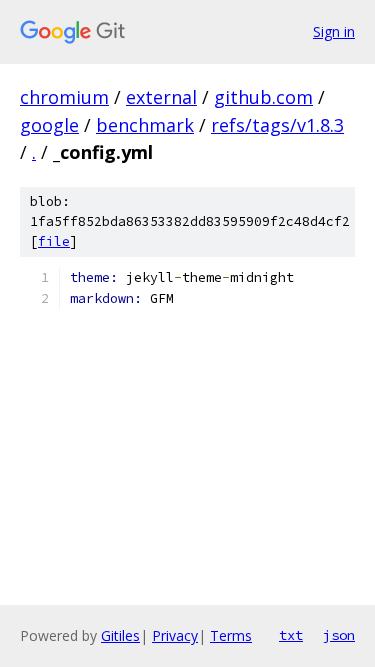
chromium (64, 97)
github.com (263, 97)
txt (291, 635)
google (49, 125)
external (161, 97)
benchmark (145, 125)
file (54, 241)
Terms (231, 635)
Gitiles (120, 635)
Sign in (334, 31)
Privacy (175, 635)
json (339, 635)
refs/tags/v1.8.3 (277, 125)
